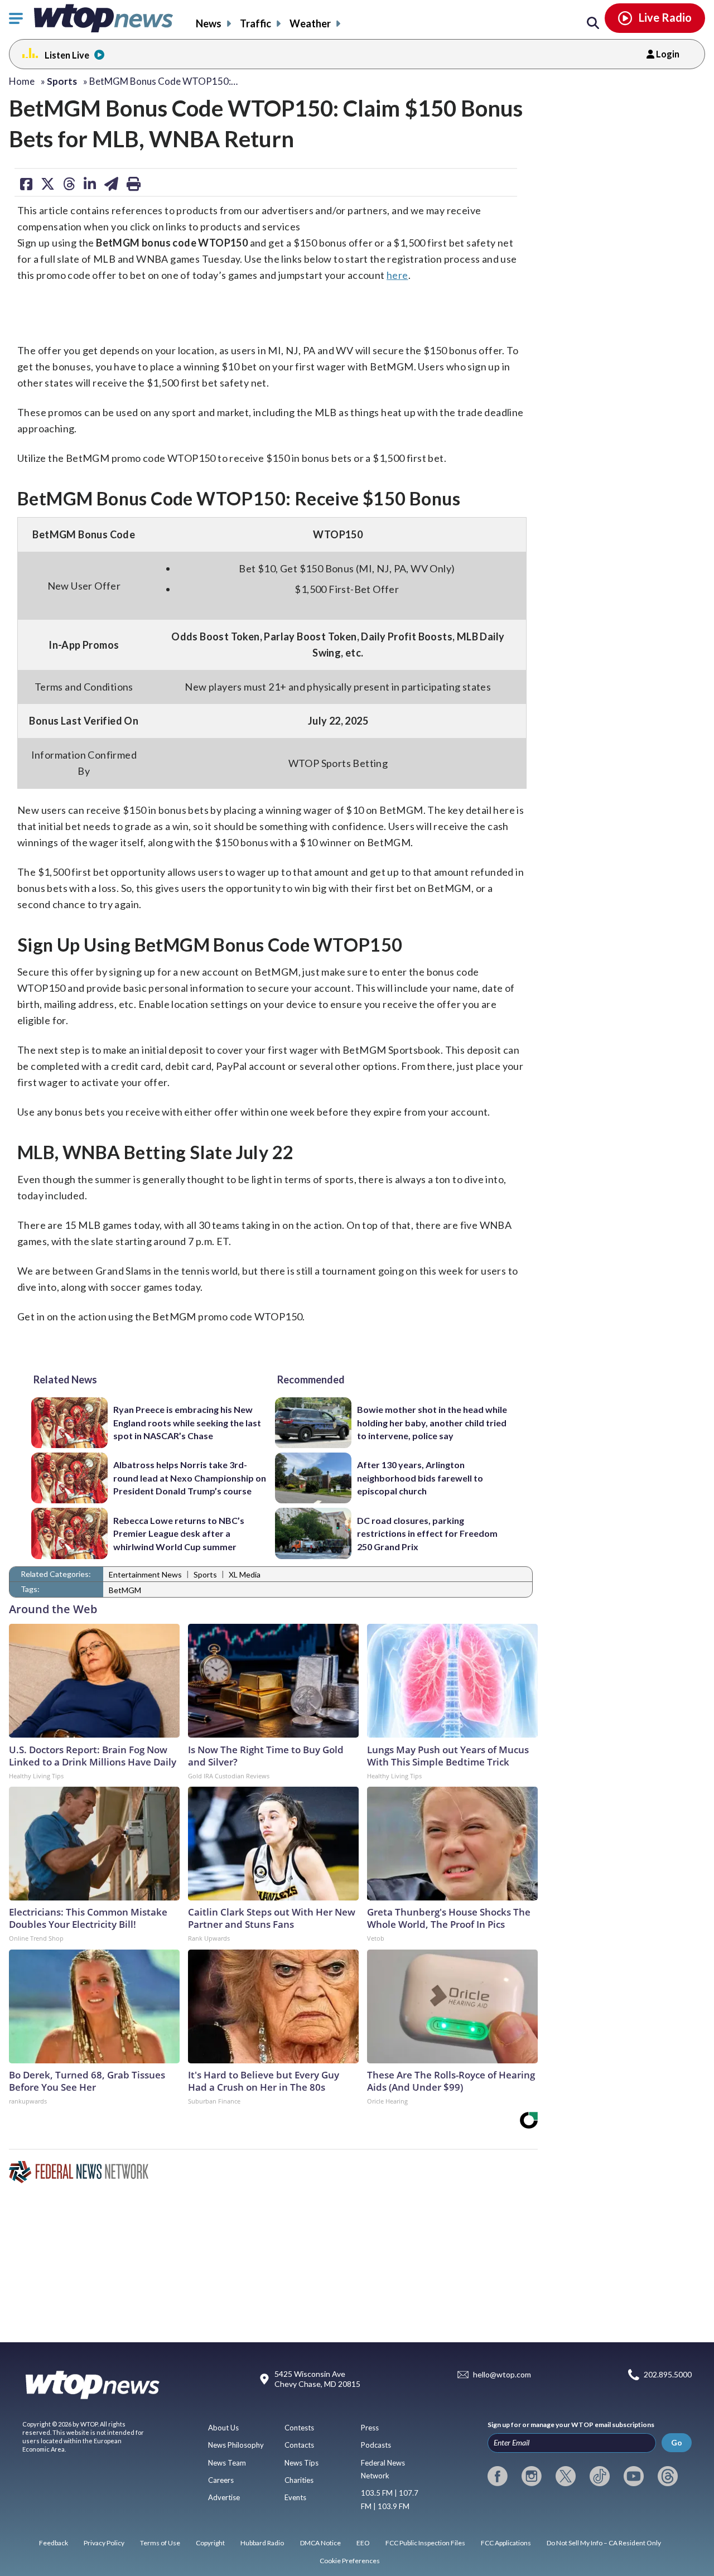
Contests (299, 2428)
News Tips (301, 2463)
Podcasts (376, 2445)
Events (295, 2497)
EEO (363, 2543)
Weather (310, 23)
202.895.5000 (668, 2375)
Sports (205, 1574)
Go (677, 2442)
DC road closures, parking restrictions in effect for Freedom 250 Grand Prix (427, 1533)
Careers (221, 2480)
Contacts (299, 2445)
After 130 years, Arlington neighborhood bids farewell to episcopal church (420, 1478)
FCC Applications (506, 2543)
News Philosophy (236, 2445)
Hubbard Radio (262, 2543)
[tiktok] (600, 2476)
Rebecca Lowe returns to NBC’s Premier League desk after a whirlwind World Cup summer (179, 1533)
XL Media (245, 1574)
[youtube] (634, 2476)
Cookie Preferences (350, 2561)
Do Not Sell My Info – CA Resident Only (604, 2543)
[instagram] (532, 2476)
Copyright (210, 2543)
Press (370, 2428)
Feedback (54, 2543)
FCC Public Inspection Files (425, 2543)
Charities (299, 2480)
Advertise (224, 2497)
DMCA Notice (320, 2543)
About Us (223, 2428)
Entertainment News (145, 1574)
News (209, 23)
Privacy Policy (104, 2543)
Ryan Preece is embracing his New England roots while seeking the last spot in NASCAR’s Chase (187, 1422)
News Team (227, 2463)
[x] (566, 2476)
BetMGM (125, 1590)
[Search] (593, 23)
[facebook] (498, 2476)
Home (22, 81)
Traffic (255, 23)
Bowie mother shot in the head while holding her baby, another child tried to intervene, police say (432, 1422)
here (397, 275)
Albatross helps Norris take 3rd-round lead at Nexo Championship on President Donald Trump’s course (190, 1478)
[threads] (668, 2476)
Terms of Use (160, 2543)
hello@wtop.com (502, 2375)
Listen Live (67, 55)
